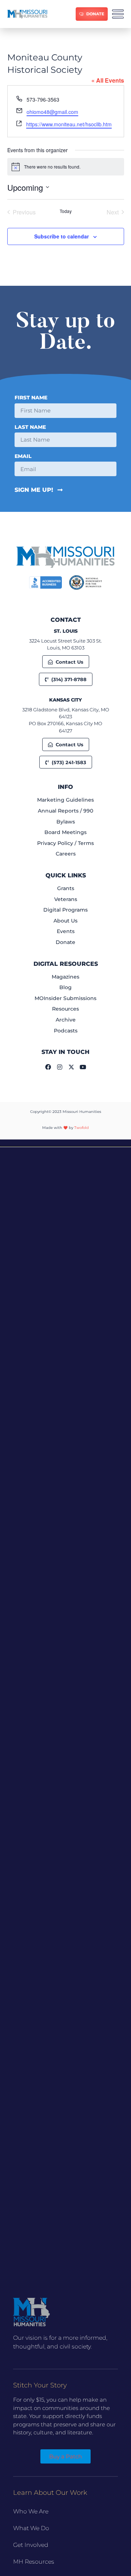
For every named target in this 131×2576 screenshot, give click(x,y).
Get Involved (31, 2545)
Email (23, 457)
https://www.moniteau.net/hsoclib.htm (69, 124)
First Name (31, 398)
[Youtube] (83, 1067)
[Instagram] (60, 1067)
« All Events (108, 80)
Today (66, 211)
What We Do (31, 2528)
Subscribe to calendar (61, 236)
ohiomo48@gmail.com (52, 112)
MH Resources (34, 2562)
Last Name (30, 427)
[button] (65, 1143)
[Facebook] (48, 1067)
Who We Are (31, 2511)
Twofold (82, 1128)
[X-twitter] (71, 1067)
